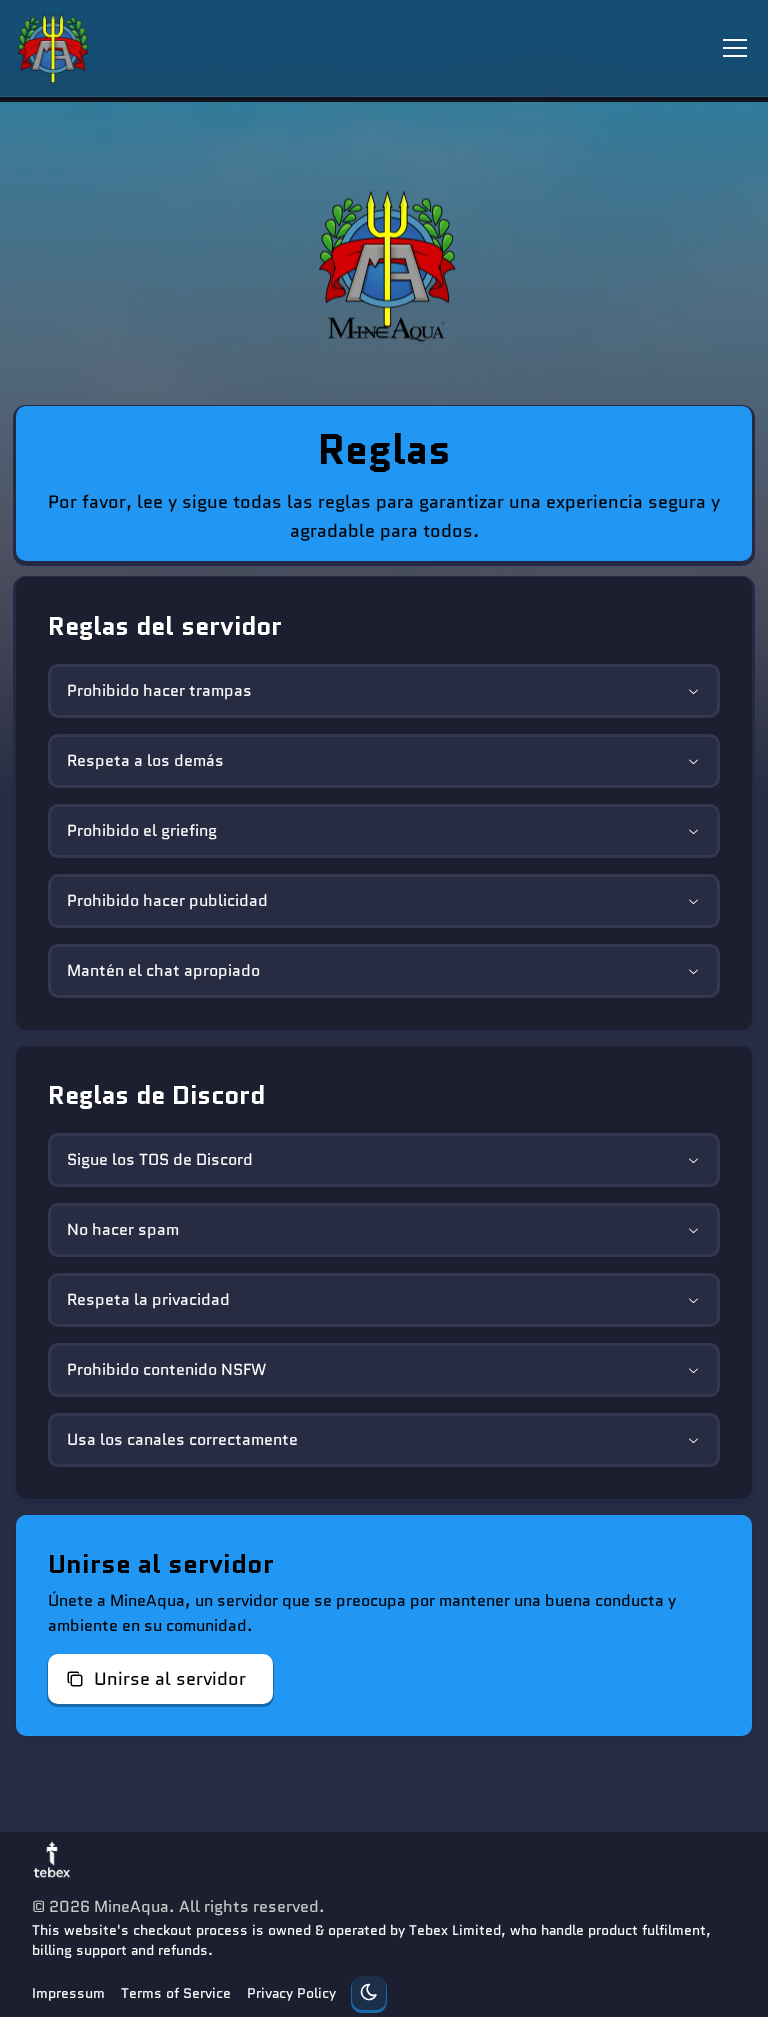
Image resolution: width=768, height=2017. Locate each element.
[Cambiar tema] (369, 1993)
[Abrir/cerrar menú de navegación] (735, 48)
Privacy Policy (291, 1993)
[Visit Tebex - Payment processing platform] (52, 1859)
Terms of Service (176, 1993)
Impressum (68, 1993)
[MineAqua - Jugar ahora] (384, 267)
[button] (160, 1679)
